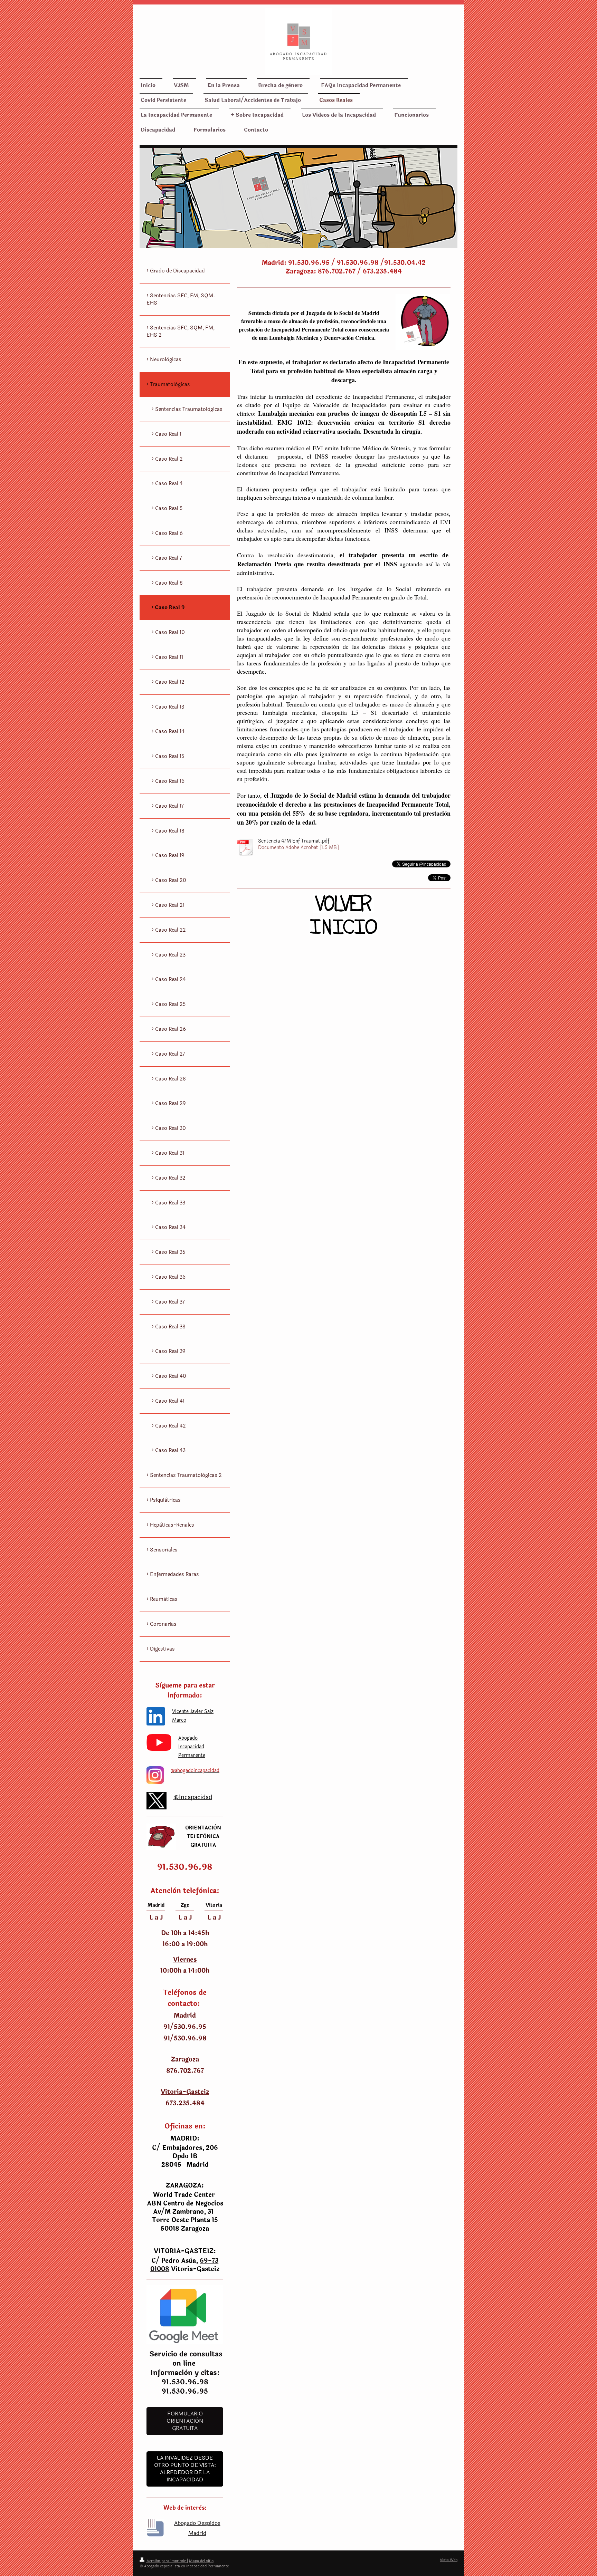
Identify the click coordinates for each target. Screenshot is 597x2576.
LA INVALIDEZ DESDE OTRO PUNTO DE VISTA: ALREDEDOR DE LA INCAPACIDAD (185, 2469)
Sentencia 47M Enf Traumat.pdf (294, 841)
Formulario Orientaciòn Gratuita (185, 2421)
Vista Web (449, 2560)
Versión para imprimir (166, 2561)
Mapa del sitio (201, 2561)
